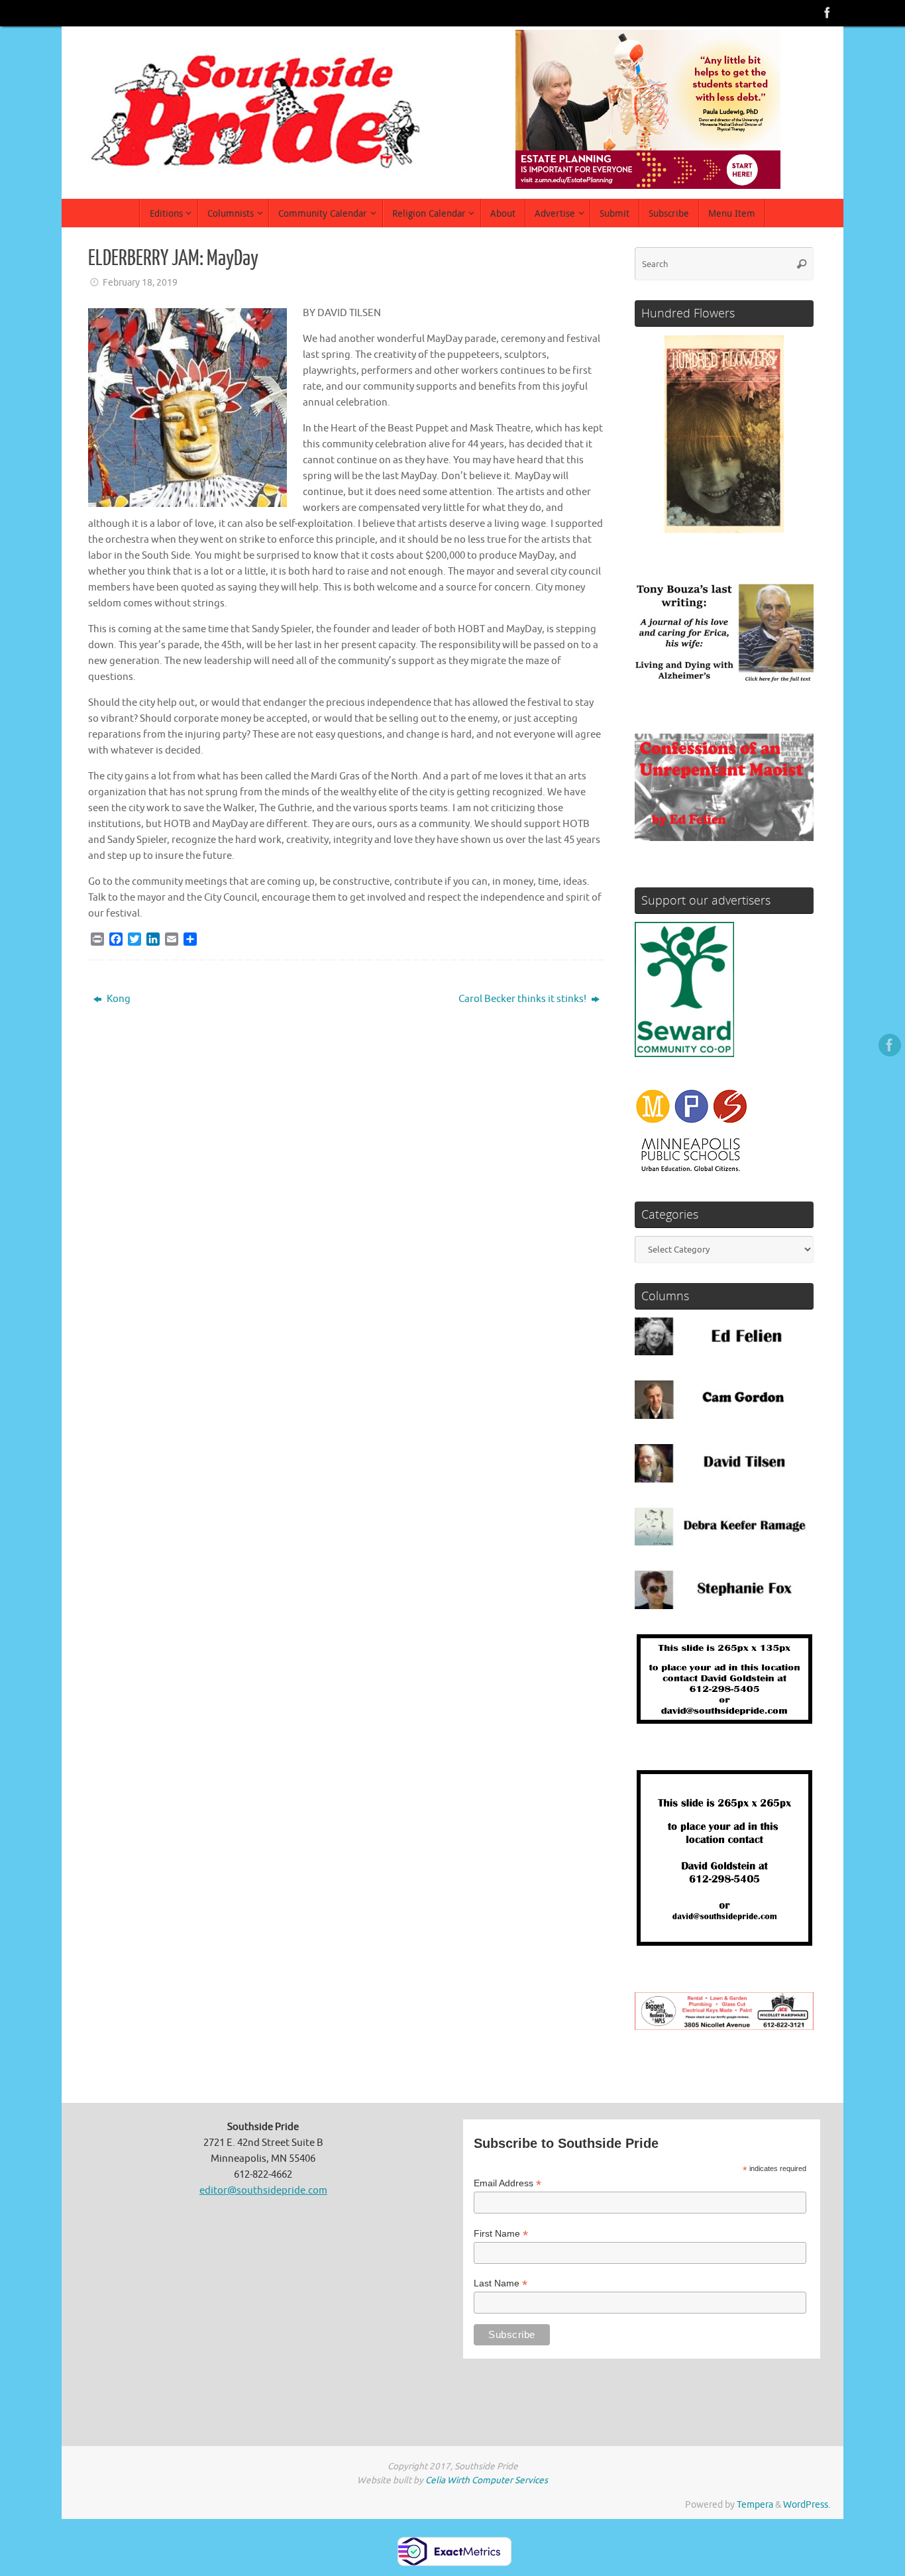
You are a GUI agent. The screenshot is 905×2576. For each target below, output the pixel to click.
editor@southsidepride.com (263, 2191)
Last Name (501, 2283)
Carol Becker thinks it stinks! (523, 999)
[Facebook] (827, 13)
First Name (501, 2234)
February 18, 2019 (140, 283)
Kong (118, 999)
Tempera (755, 2505)
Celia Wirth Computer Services (487, 2480)
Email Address (507, 2183)
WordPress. (807, 2505)
